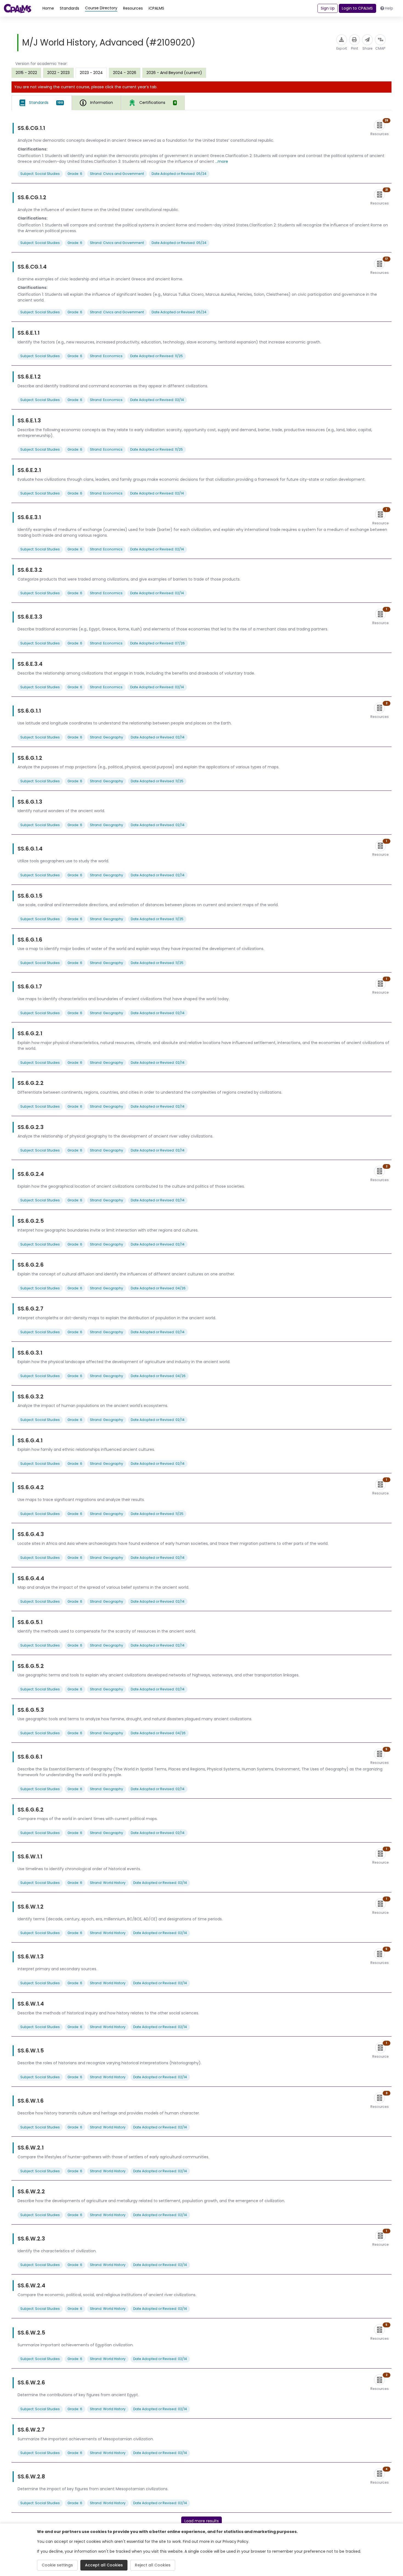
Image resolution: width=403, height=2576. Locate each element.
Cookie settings (57, 2565)
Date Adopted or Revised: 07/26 (157, 643)
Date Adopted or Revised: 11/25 (157, 356)
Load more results (202, 2521)
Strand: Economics (106, 356)
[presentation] (26, 73)
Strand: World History (108, 1883)
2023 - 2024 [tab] (91, 73)
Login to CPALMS (357, 8)
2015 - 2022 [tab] (26, 73)
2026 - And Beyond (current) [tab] (174, 73)
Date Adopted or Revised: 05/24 (179, 174)
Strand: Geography (107, 737)
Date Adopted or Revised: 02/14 (157, 400)
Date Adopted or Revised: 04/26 (158, 1288)
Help (389, 8)
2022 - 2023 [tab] (58, 73)
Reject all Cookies (153, 2565)
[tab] (42, 103)
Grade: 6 (75, 174)
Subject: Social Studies (40, 174)
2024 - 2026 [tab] (125, 73)
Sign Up (328, 8)
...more (222, 161)
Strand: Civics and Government (117, 174)
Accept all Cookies (104, 2565)
